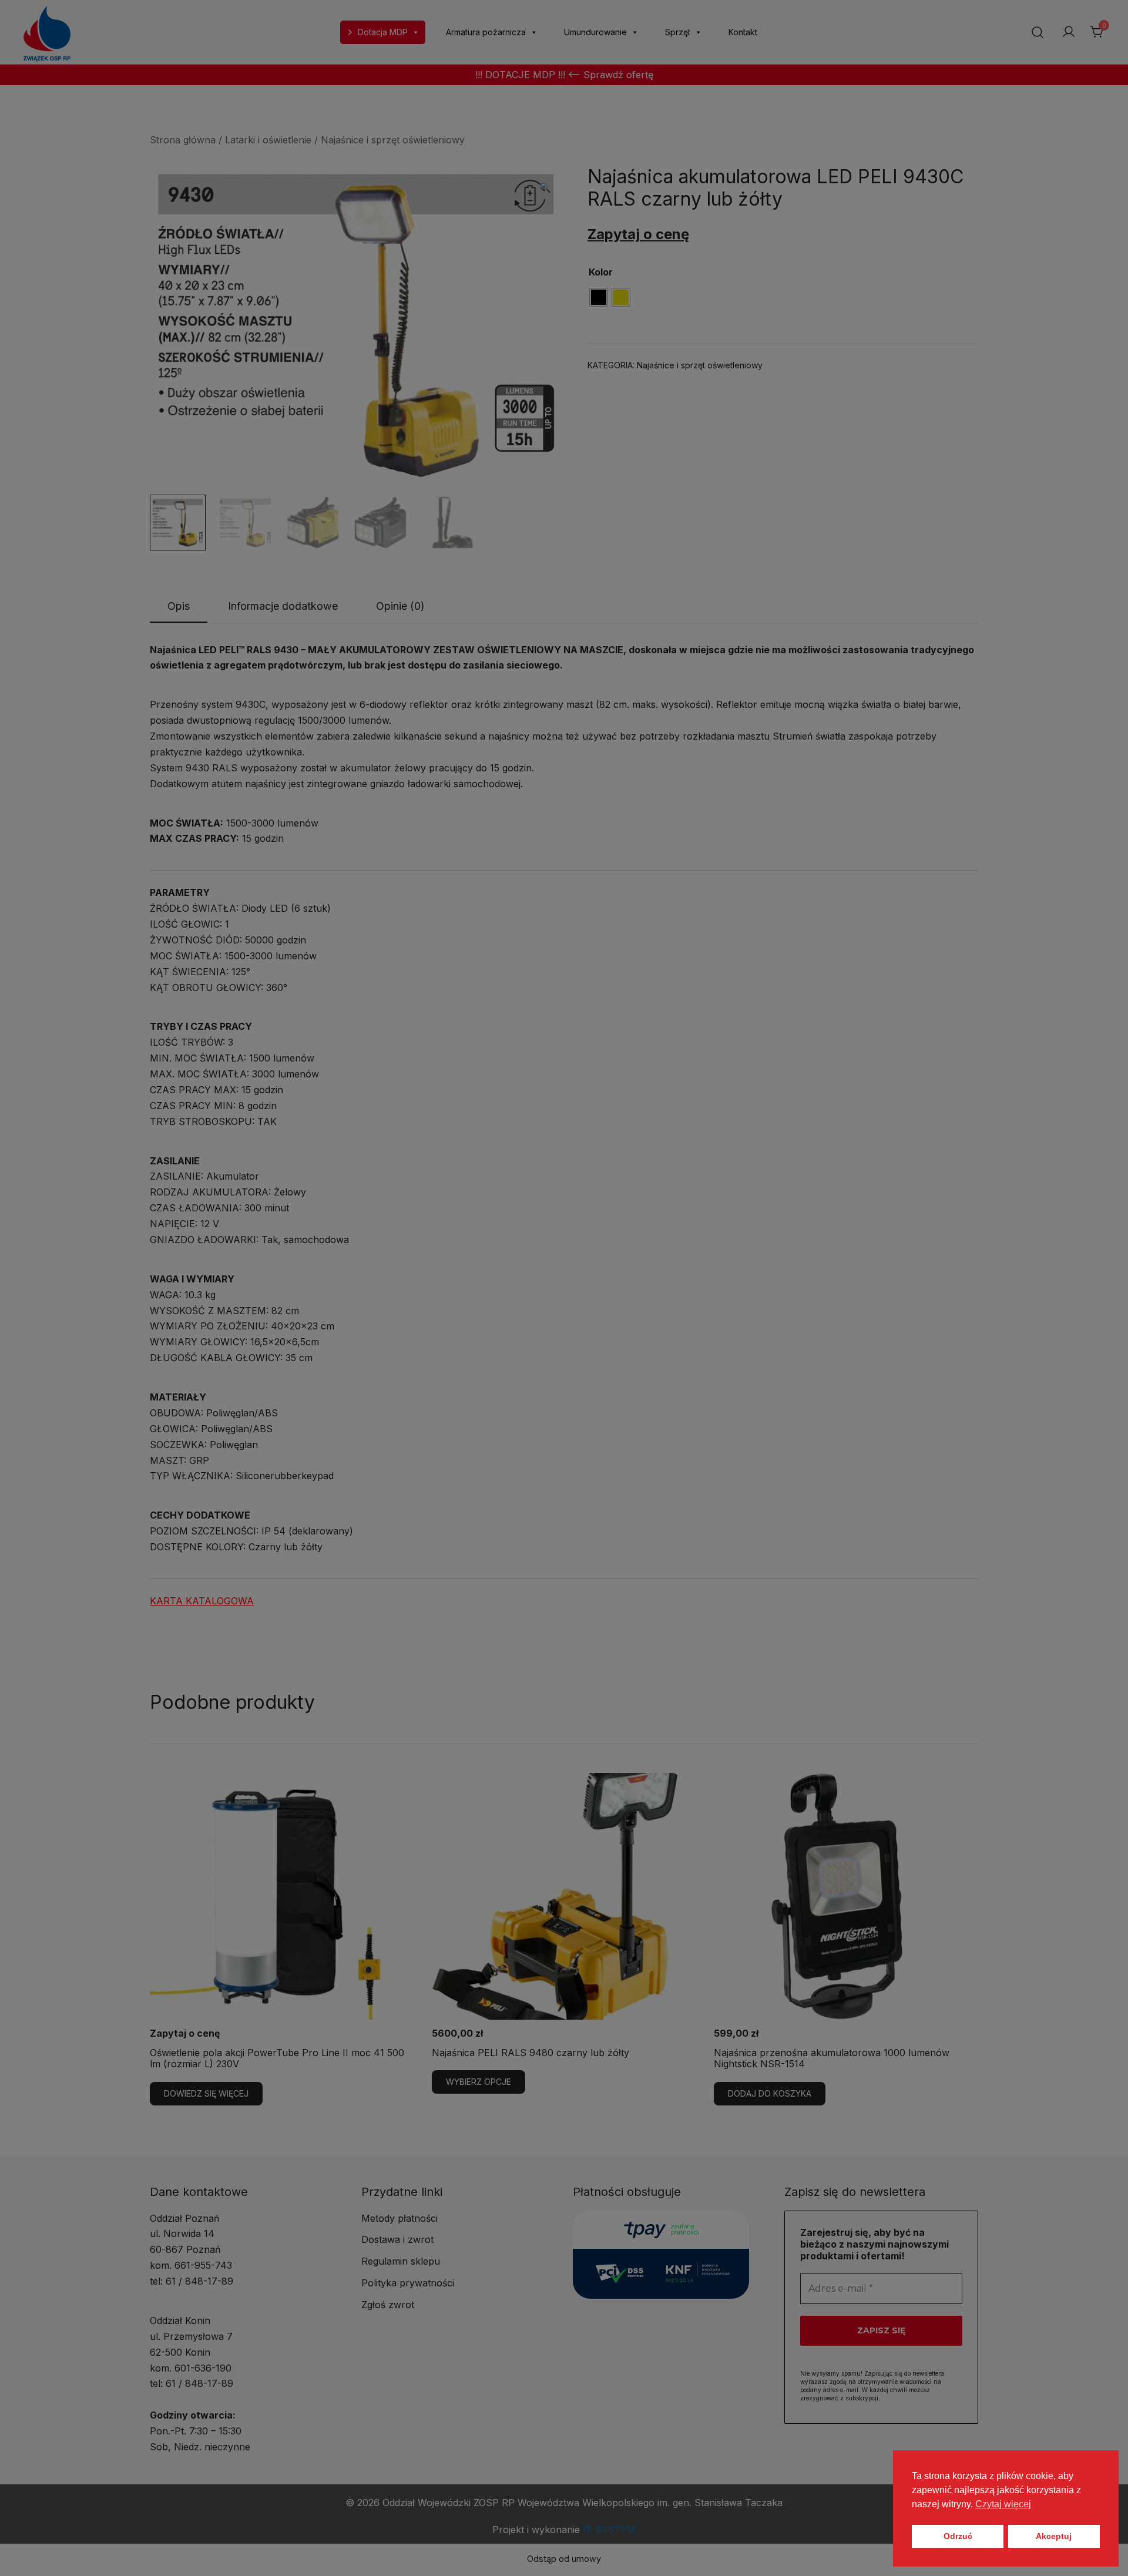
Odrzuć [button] (958, 2536)
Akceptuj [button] (1054, 2536)
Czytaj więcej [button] (1003, 2504)
